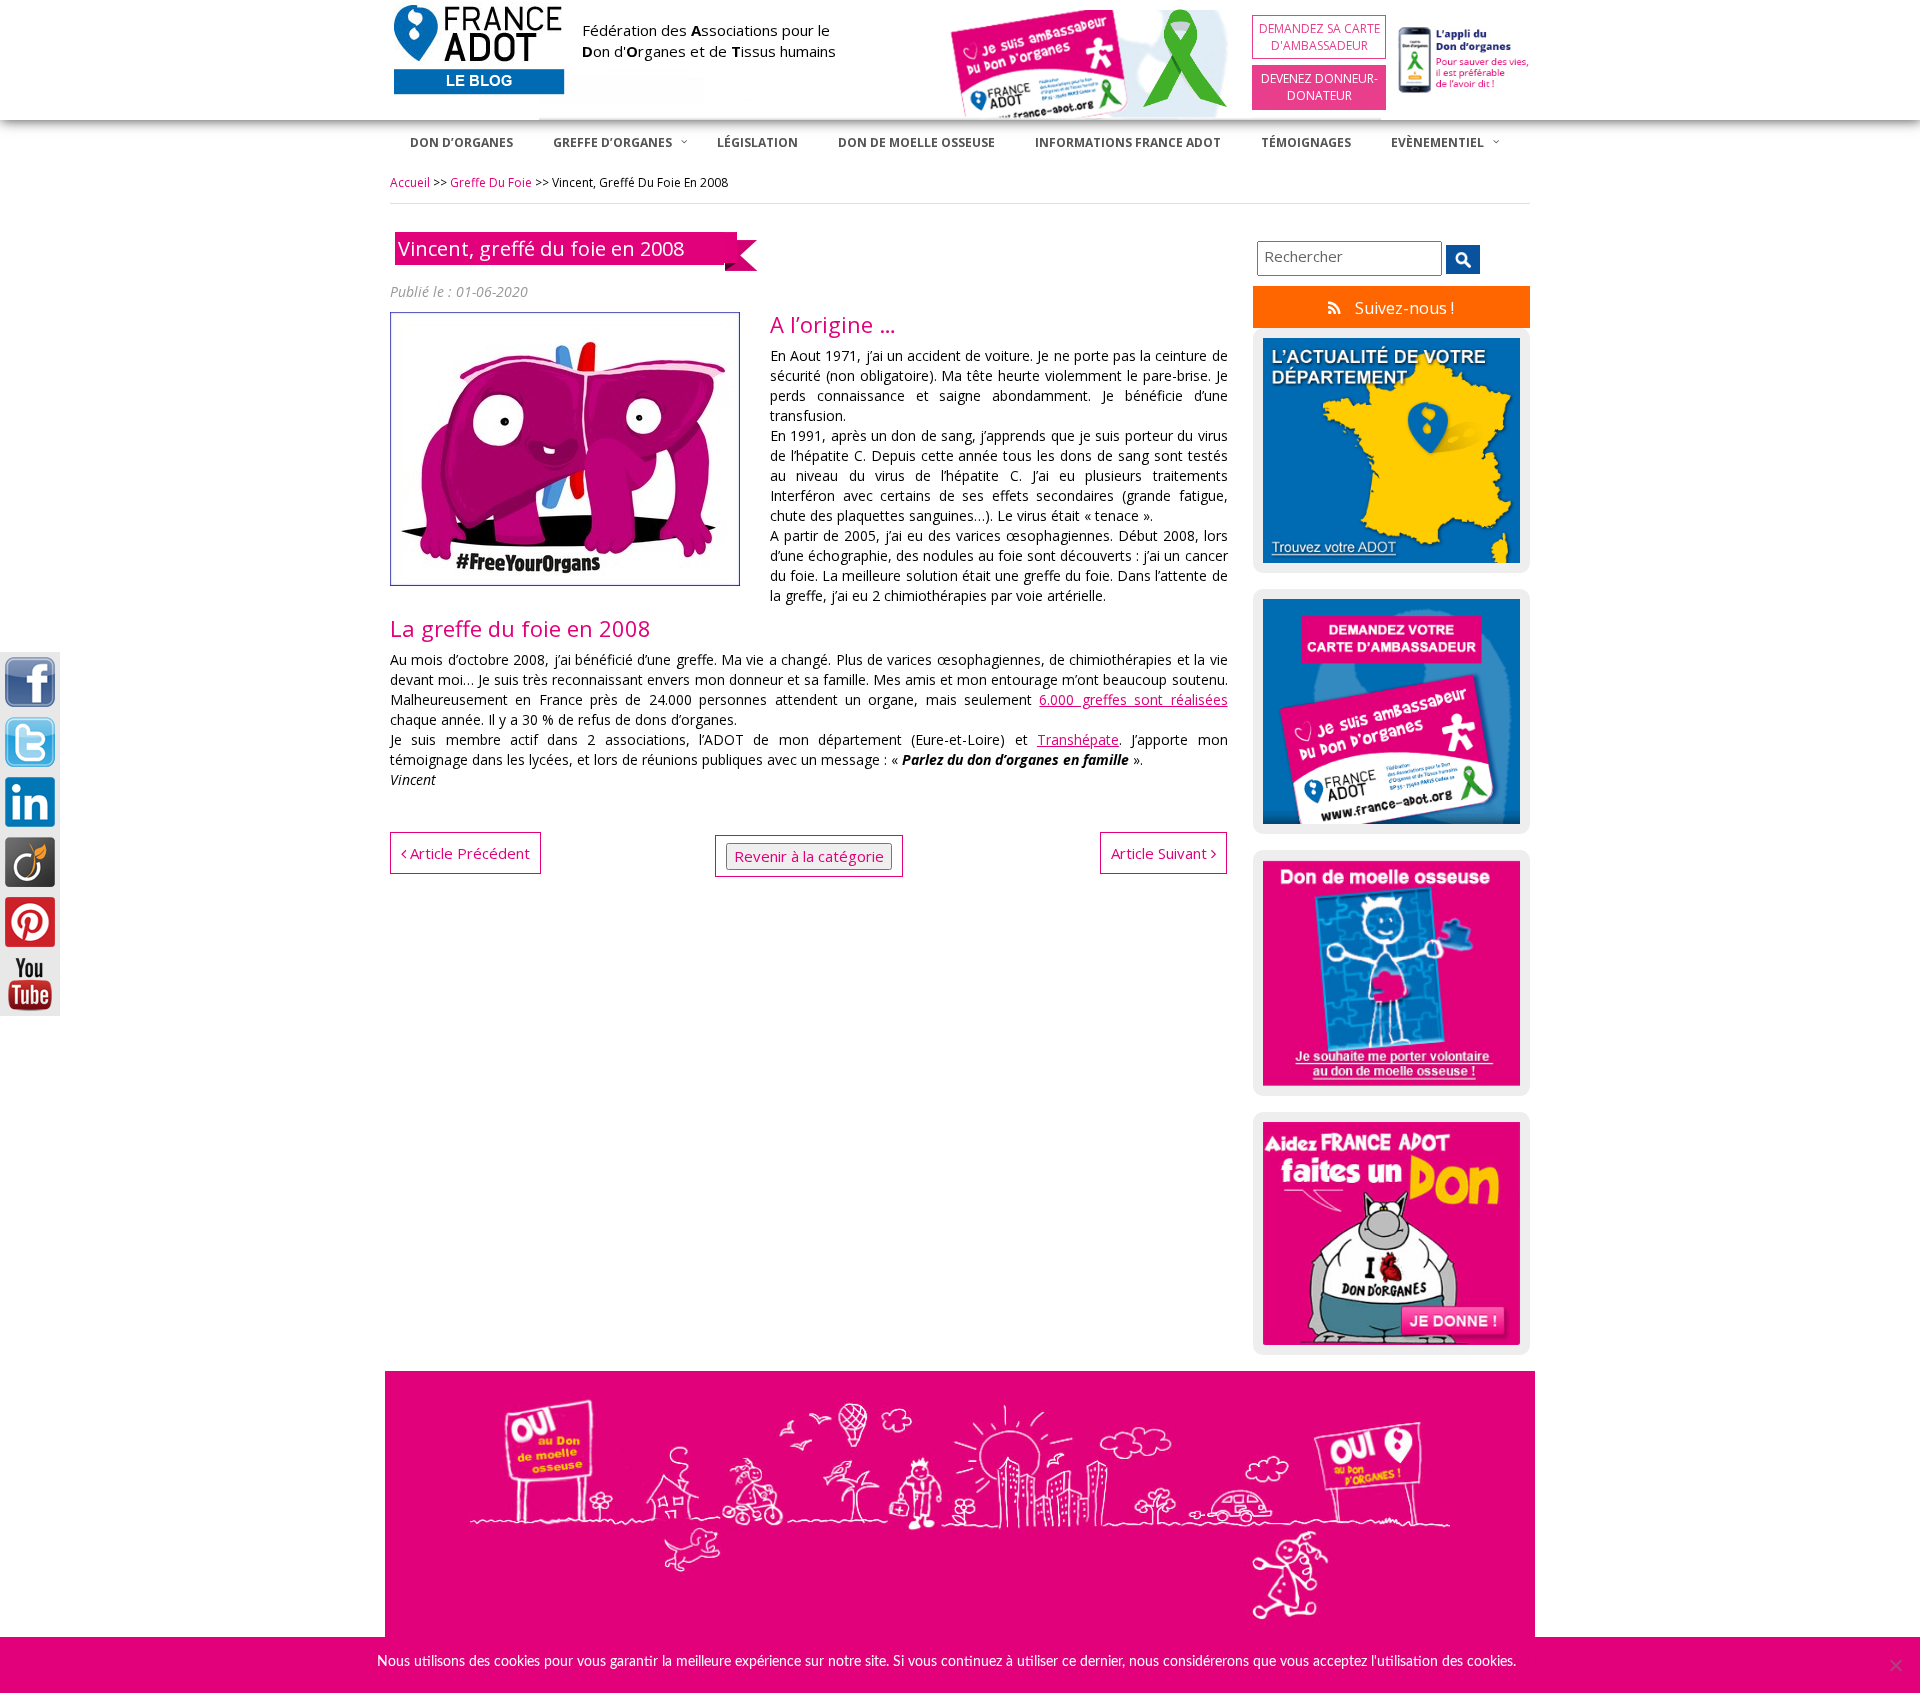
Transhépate (1078, 739)
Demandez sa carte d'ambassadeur (1319, 37)
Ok (1535, 1662)
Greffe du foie (491, 182)
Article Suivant (1161, 853)
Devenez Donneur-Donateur (1319, 87)
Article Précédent (468, 853)
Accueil (410, 182)
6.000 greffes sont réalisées (1133, 699)
